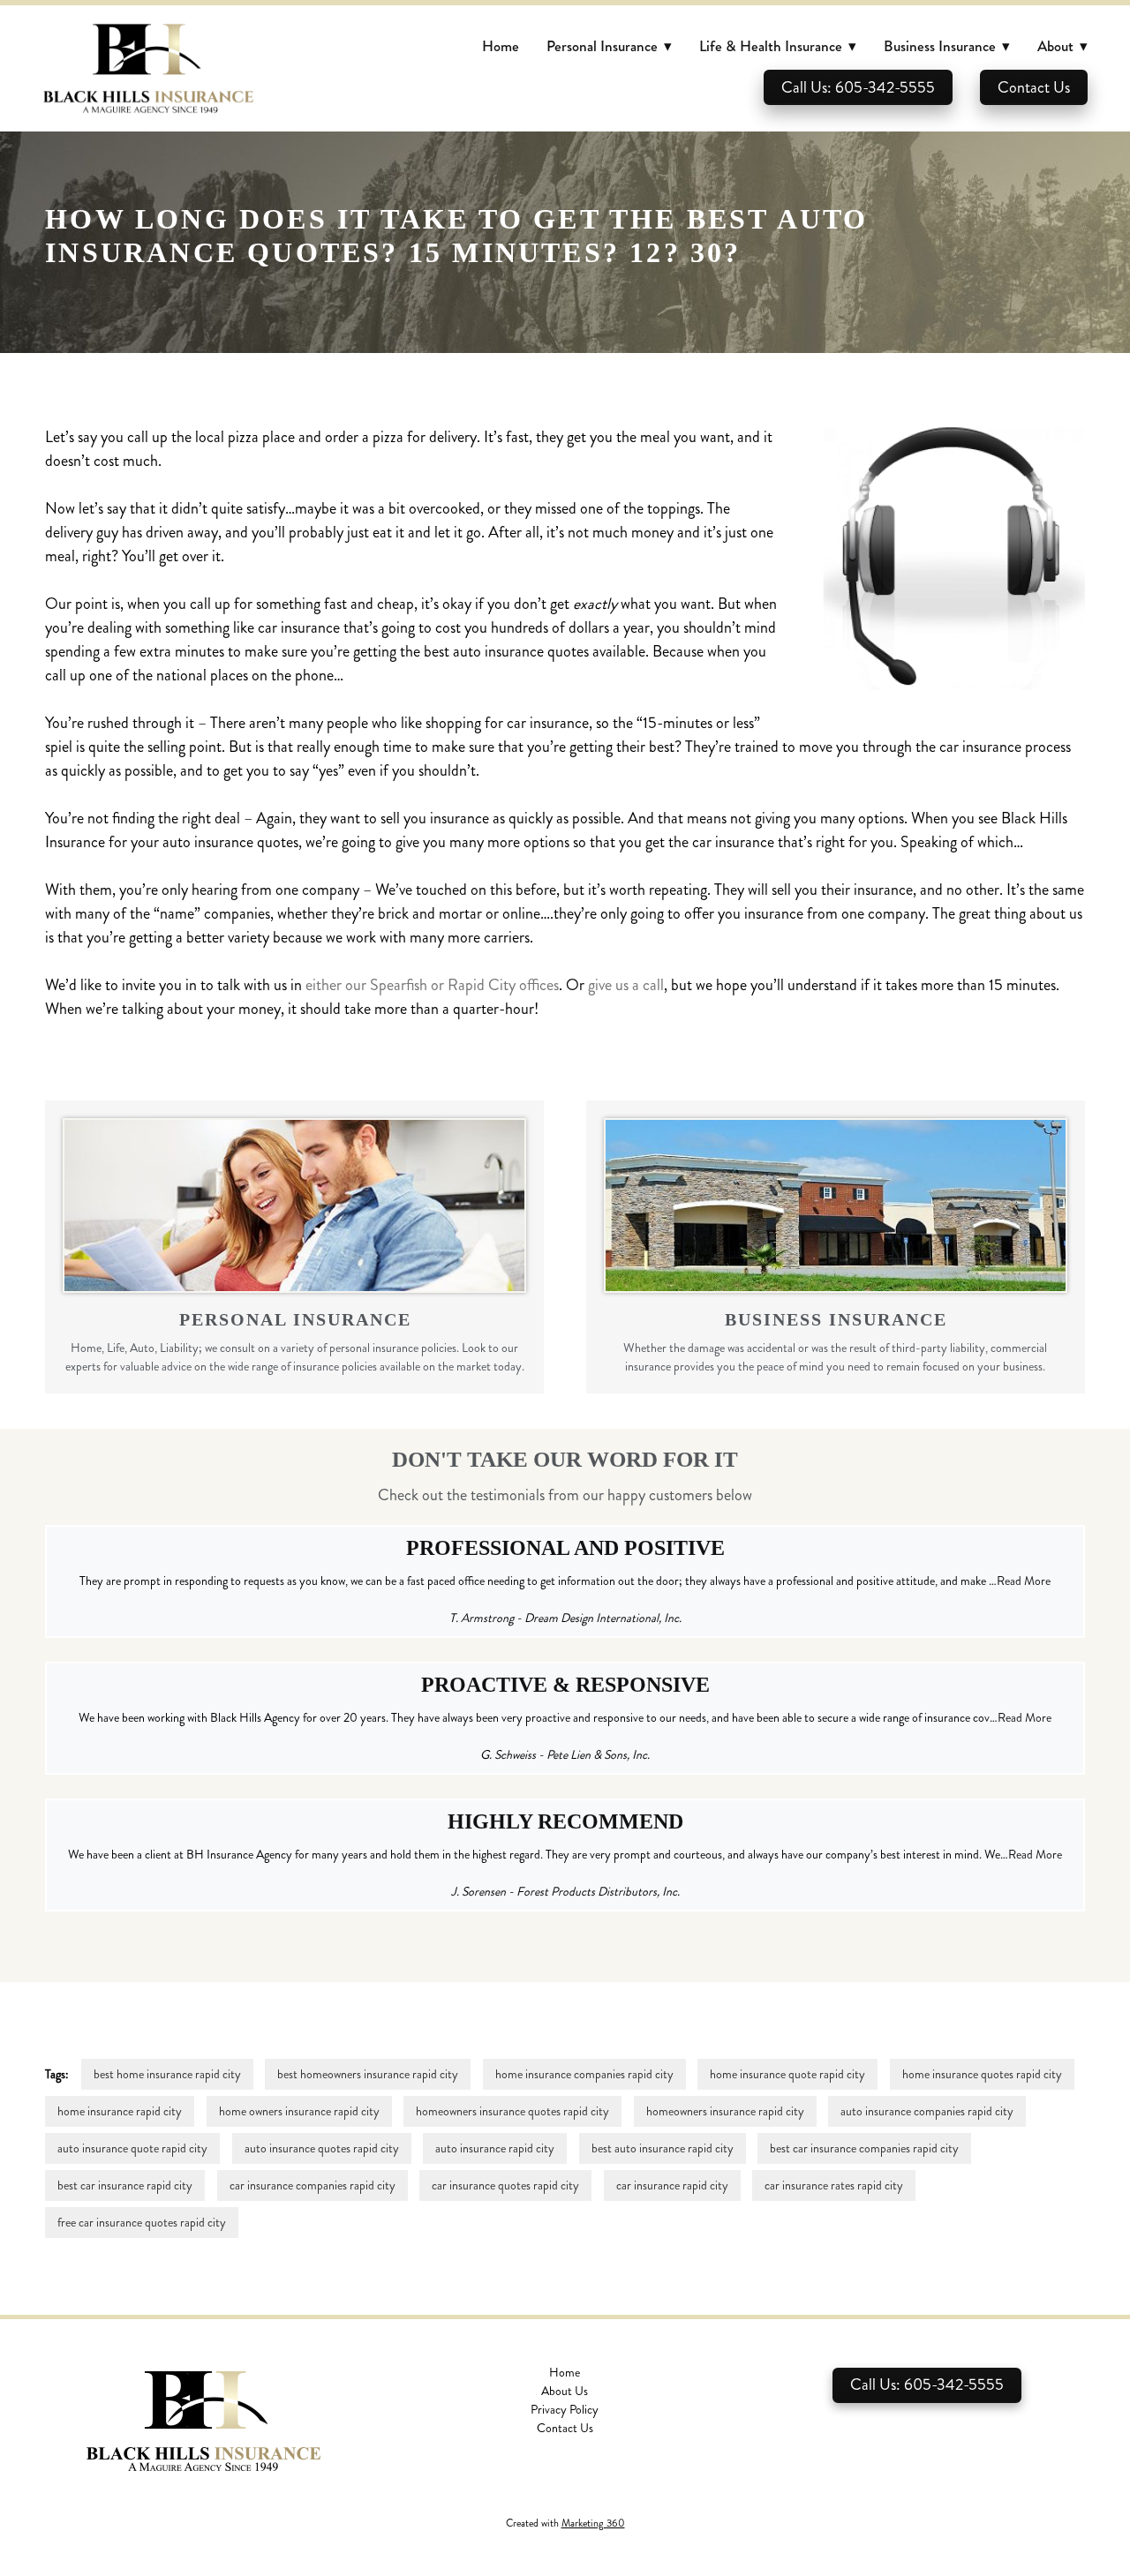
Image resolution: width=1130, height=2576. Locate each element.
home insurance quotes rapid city (982, 2074)
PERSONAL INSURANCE (295, 1319)
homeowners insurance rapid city (725, 2111)
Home (501, 46)
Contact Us (1034, 87)
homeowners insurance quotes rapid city (512, 2111)
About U (562, 2391)
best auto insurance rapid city (663, 2148)
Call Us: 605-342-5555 (858, 87)
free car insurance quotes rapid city (142, 2223)
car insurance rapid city (672, 2185)
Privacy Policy (565, 2410)
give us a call (626, 985)
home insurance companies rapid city (584, 2074)
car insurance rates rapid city (834, 2185)
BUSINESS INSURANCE (836, 1319)
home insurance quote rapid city (787, 2074)
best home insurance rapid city (167, 2074)
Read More (1024, 1581)
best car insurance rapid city (125, 2185)
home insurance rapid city (120, 2111)
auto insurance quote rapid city (132, 2148)
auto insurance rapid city (495, 2148)
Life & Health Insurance (778, 46)
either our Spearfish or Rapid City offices (432, 985)
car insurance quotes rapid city (505, 2185)
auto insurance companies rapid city (927, 2111)
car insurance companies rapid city (313, 2185)
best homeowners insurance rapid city (368, 2074)
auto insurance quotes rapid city (322, 2148)
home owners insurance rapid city (299, 2111)
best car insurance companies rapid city (864, 2148)
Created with (565, 2523)
